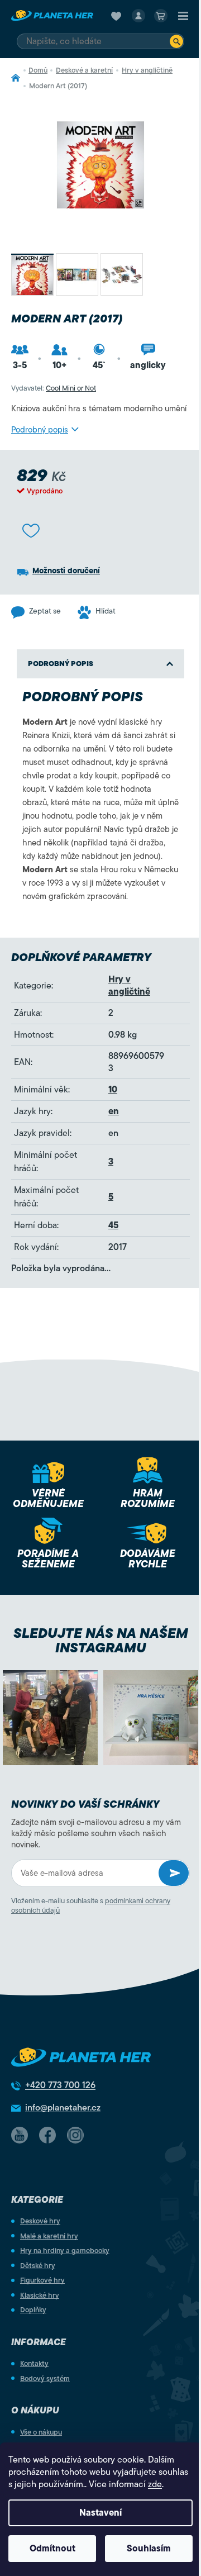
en (114, 1111)
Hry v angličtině (129, 986)
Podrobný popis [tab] (61, 664)
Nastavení (100, 2513)
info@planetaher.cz (63, 2108)
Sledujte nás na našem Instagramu (101, 1641)
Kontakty (34, 2363)
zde (155, 2484)
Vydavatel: (54, 388)
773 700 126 (60, 2085)
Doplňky (33, 2310)
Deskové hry (40, 2221)
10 (113, 1090)
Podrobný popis (40, 430)
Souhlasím (149, 2549)
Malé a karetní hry (49, 2236)
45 (113, 1225)
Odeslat (174, 1873)
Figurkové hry (42, 2280)
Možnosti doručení (66, 571)
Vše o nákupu (41, 2432)
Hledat (176, 41)
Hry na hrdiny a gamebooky (65, 2251)
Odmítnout (52, 2549)
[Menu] (183, 16)
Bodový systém (45, 2378)
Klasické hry (40, 2295)
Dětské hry (38, 2266)
